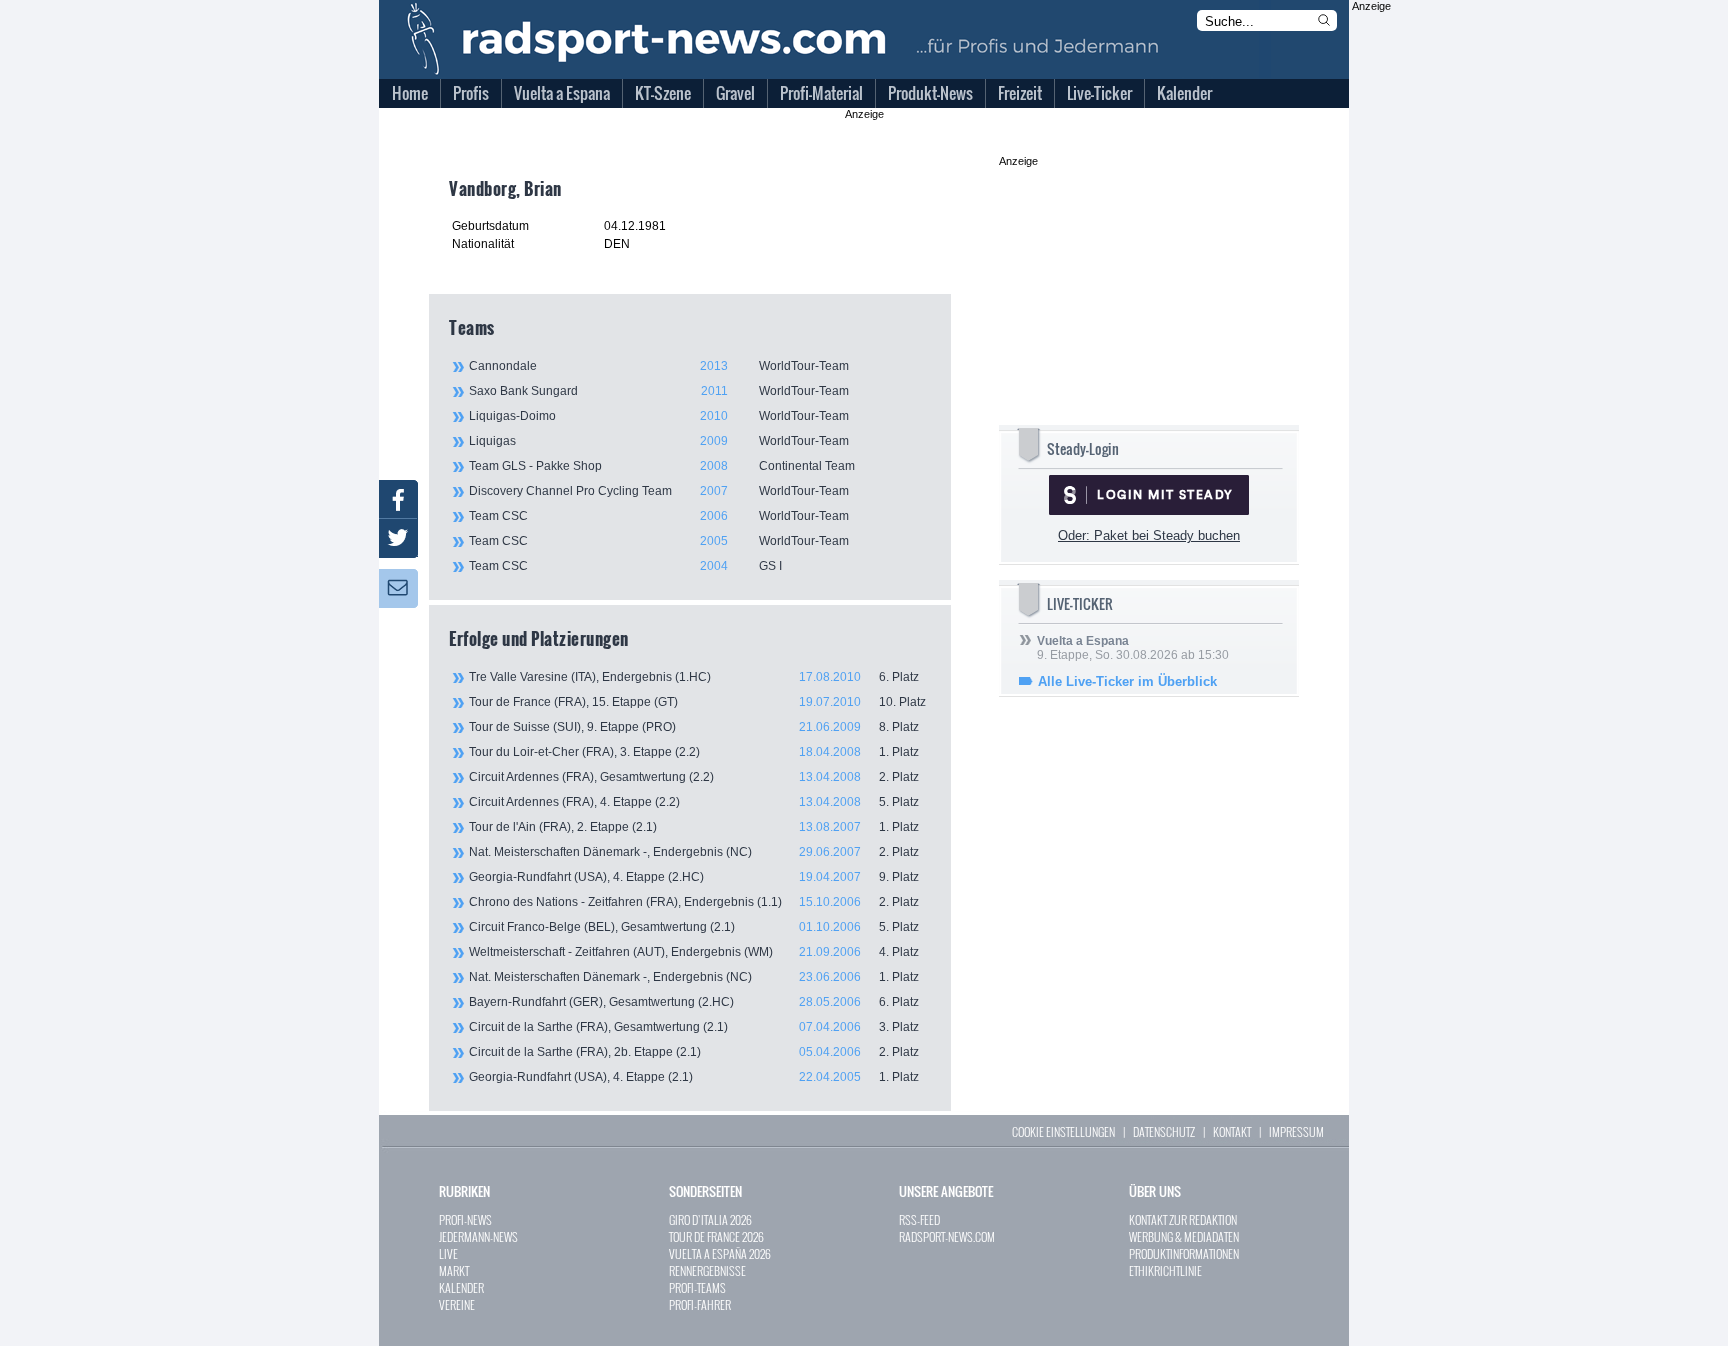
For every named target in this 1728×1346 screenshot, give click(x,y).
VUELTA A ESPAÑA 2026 (720, 1253)
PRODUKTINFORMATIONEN (1184, 1253)
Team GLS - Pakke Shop (662, 466)
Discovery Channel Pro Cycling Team (659, 491)
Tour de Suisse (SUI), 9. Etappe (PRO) (694, 727)
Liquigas (659, 441)
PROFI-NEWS (465, 1219)
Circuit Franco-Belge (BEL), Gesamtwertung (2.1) (694, 927)
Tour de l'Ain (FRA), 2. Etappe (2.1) (694, 827)
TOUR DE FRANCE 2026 (716, 1236)
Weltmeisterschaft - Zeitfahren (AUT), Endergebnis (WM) (694, 952)
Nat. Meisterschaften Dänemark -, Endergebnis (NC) (694, 852)
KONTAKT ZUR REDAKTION (1183, 1219)
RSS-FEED (919, 1219)
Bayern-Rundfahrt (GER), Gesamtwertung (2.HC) (694, 1002)
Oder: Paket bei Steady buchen (1149, 535)
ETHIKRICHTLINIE (1165, 1270)
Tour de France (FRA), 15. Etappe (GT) (697, 702)
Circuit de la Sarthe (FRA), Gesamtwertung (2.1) (694, 1027)
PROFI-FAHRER (700, 1304)
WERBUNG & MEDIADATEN (1184, 1236)
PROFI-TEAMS (697, 1287)
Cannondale (659, 366)
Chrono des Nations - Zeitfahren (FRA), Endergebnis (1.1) (694, 902)
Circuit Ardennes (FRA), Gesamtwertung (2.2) (694, 777)
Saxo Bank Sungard (659, 391)
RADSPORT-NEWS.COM (947, 1236)
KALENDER (461, 1287)
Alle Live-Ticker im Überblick (1127, 681)
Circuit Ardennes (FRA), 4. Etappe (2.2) (694, 802)
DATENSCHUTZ (1164, 1131)
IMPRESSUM (1296, 1131)
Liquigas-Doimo (659, 416)
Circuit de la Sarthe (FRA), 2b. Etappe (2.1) (694, 1052)
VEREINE (457, 1304)
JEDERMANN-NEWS (478, 1236)
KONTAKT (1232, 1131)
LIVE (448, 1253)
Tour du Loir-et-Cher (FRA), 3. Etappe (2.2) (694, 752)
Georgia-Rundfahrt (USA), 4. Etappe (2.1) (694, 1077)
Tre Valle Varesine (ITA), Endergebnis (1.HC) (694, 677)
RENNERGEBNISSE (707, 1270)
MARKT (454, 1270)
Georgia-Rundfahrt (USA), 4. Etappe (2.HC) (694, 877)
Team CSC (659, 516)
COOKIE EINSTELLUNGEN (1063, 1131)
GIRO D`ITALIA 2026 (710, 1219)
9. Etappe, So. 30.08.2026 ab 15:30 (1133, 648)
